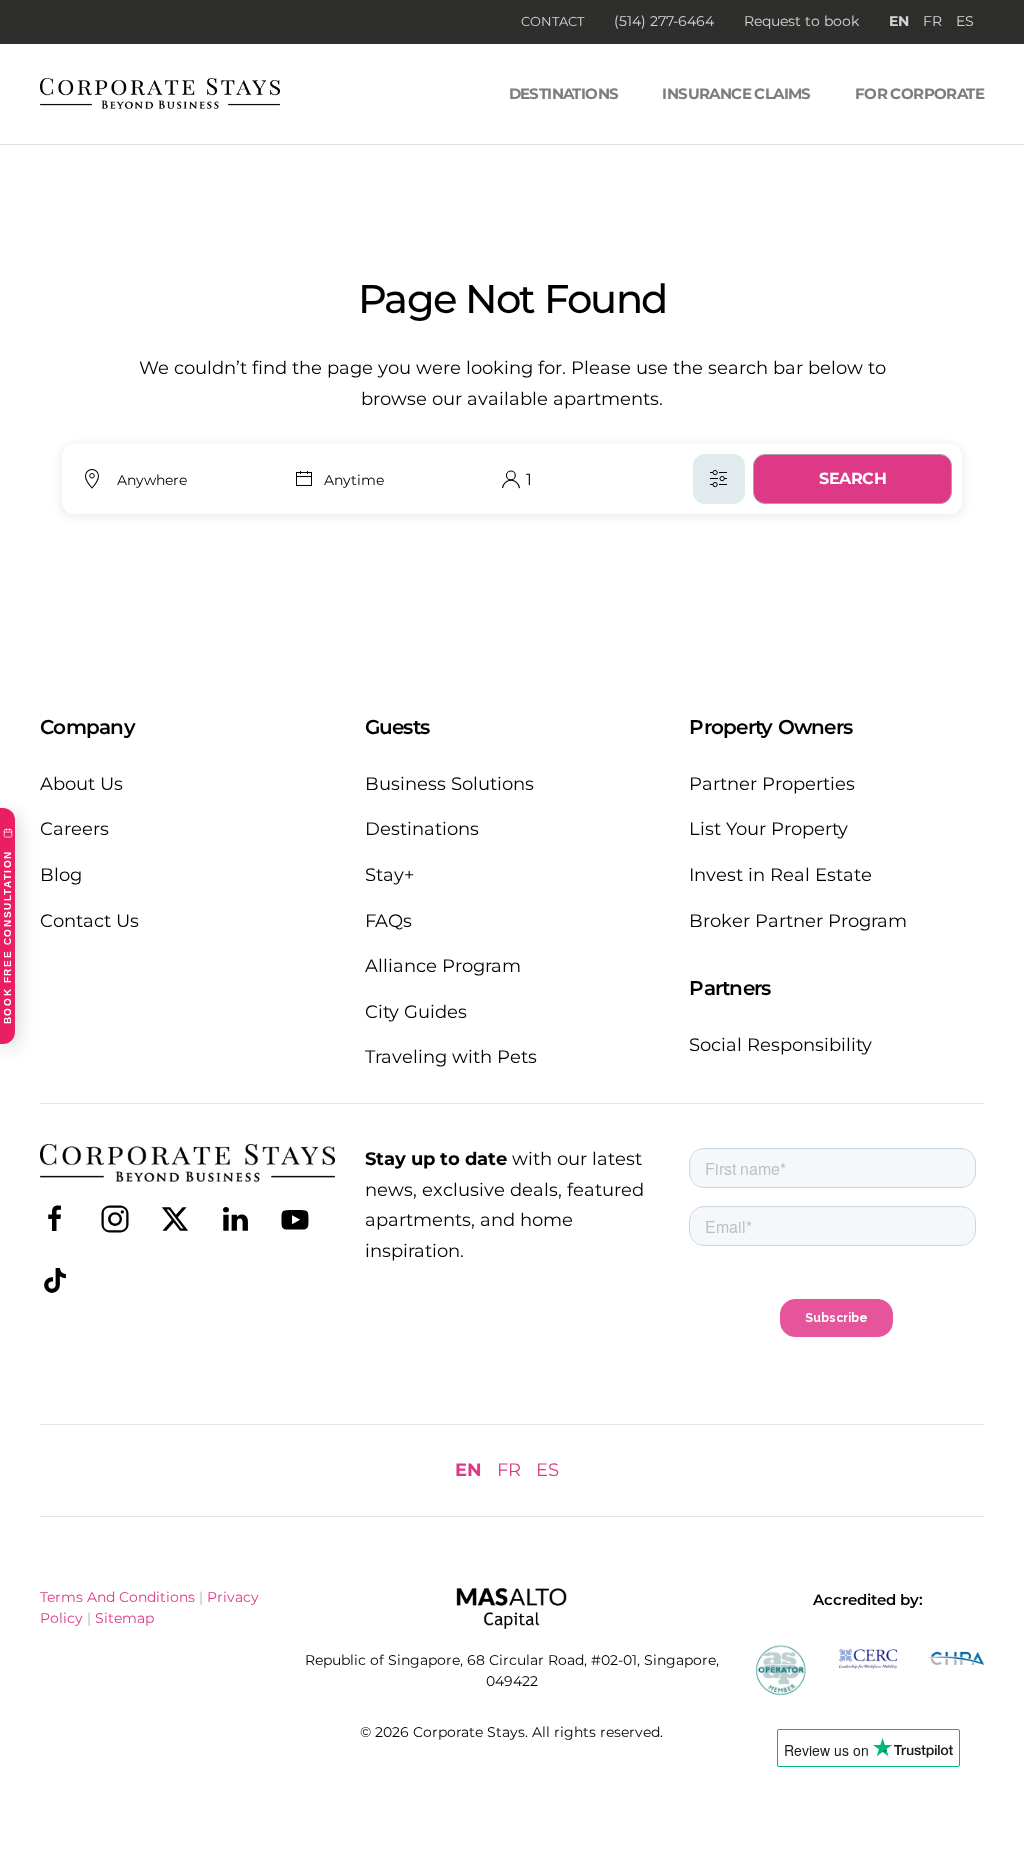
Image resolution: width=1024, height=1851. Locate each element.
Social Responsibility (780, 1045)
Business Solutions (449, 784)
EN (899, 21)
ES (965, 21)
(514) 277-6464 (664, 21)
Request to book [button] (801, 21)
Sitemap (124, 1618)
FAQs (388, 921)
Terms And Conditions (117, 1597)
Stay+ (389, 875)
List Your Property (768, 829)
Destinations (564, 93)
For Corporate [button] (919, 93)
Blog (61, 875)
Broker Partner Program (798, 921)
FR (932, 21)
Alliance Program (443, 966)
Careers (74, 829)
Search (852, 478)
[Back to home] (160, 94)
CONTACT (552, 21)
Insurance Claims (736, 93)
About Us (81, 784)
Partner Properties (772, 784)
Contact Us (89, 921)
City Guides (416, 1012)
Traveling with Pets (451, 1057)
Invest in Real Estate (780, 875)
